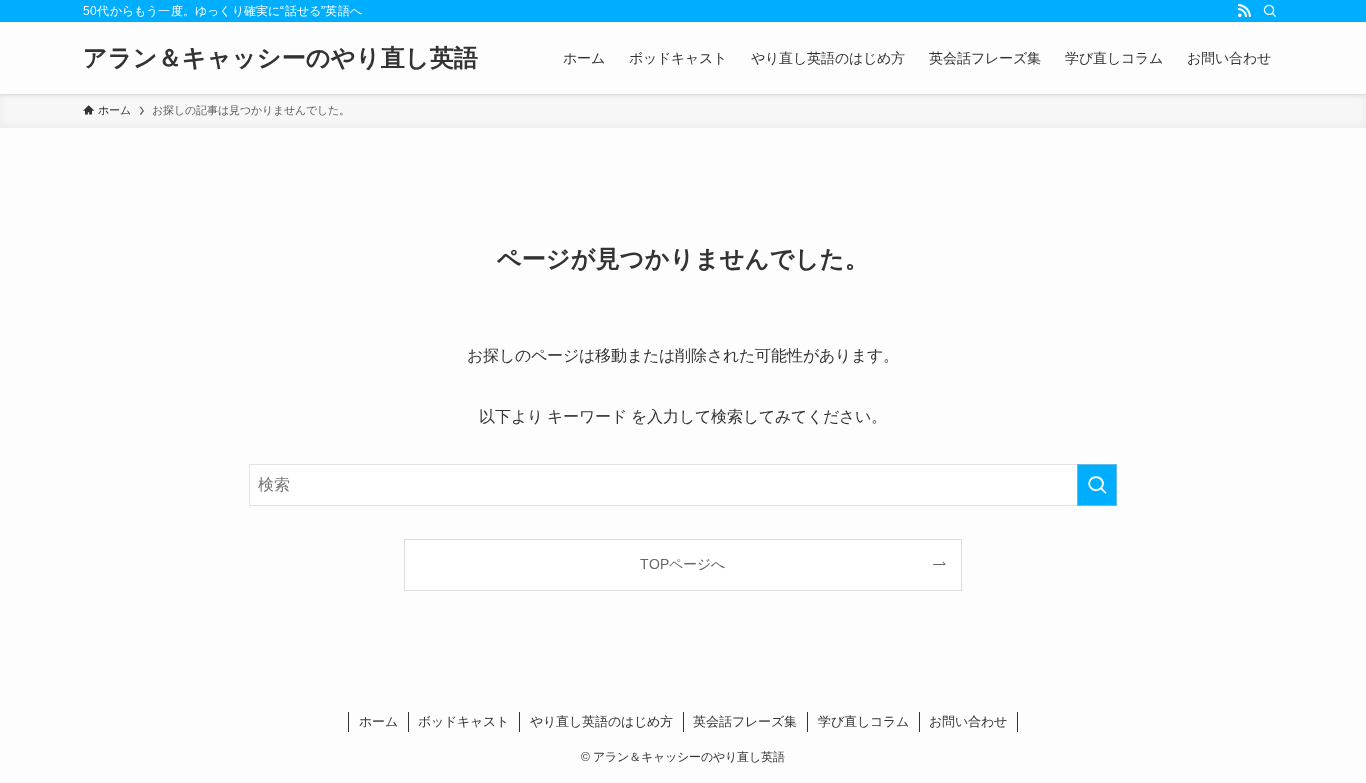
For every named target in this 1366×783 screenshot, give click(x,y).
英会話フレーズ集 (745, 721)
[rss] (1244, 11)
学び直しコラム (863, 721)
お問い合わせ (968, 721)
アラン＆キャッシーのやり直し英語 (280, 58)
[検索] (1270, 11)
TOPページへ (682, 564)
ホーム (378, 721)
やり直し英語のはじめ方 (601, 721)
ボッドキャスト (463, 721)
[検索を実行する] (1097, 485)
